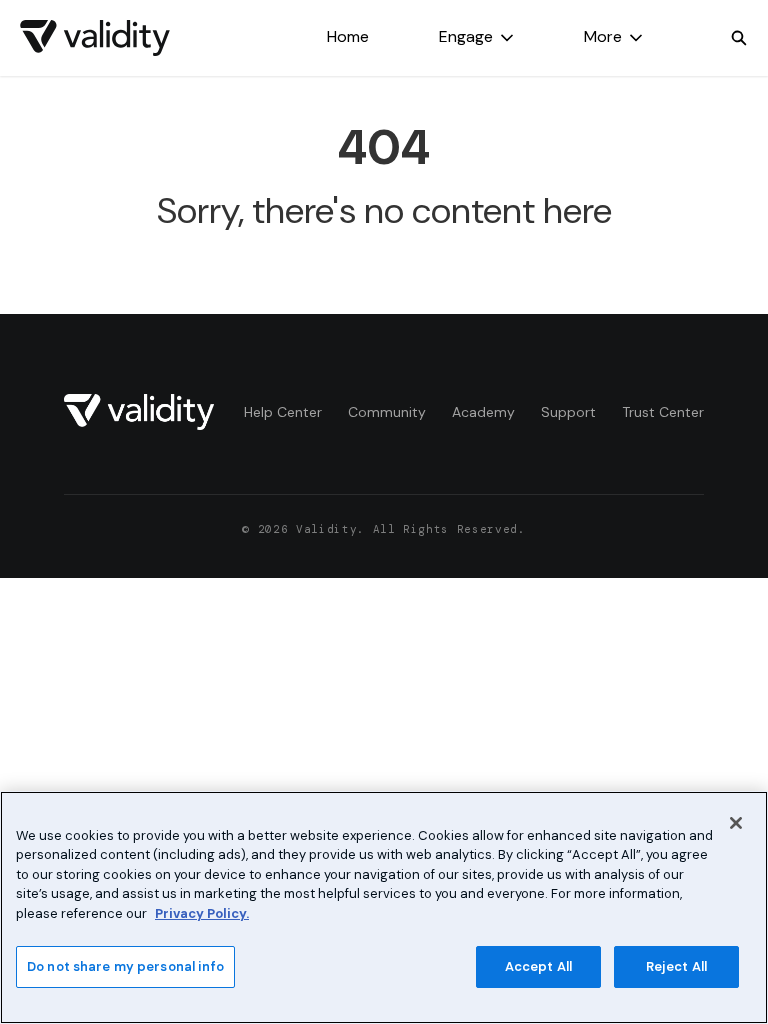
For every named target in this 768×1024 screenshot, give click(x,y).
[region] (384, 907)
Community (387, 412)
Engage (466, 36)
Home (348, 36)
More (603, 36)
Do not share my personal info (125, 966)
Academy (483, 412)
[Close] (736, 823)
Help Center (283, 412)
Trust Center (663, 412)
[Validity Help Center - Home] (95, 38)
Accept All (538, 966)
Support (568, 412)
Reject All (676, 966)
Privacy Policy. (202, 913)
